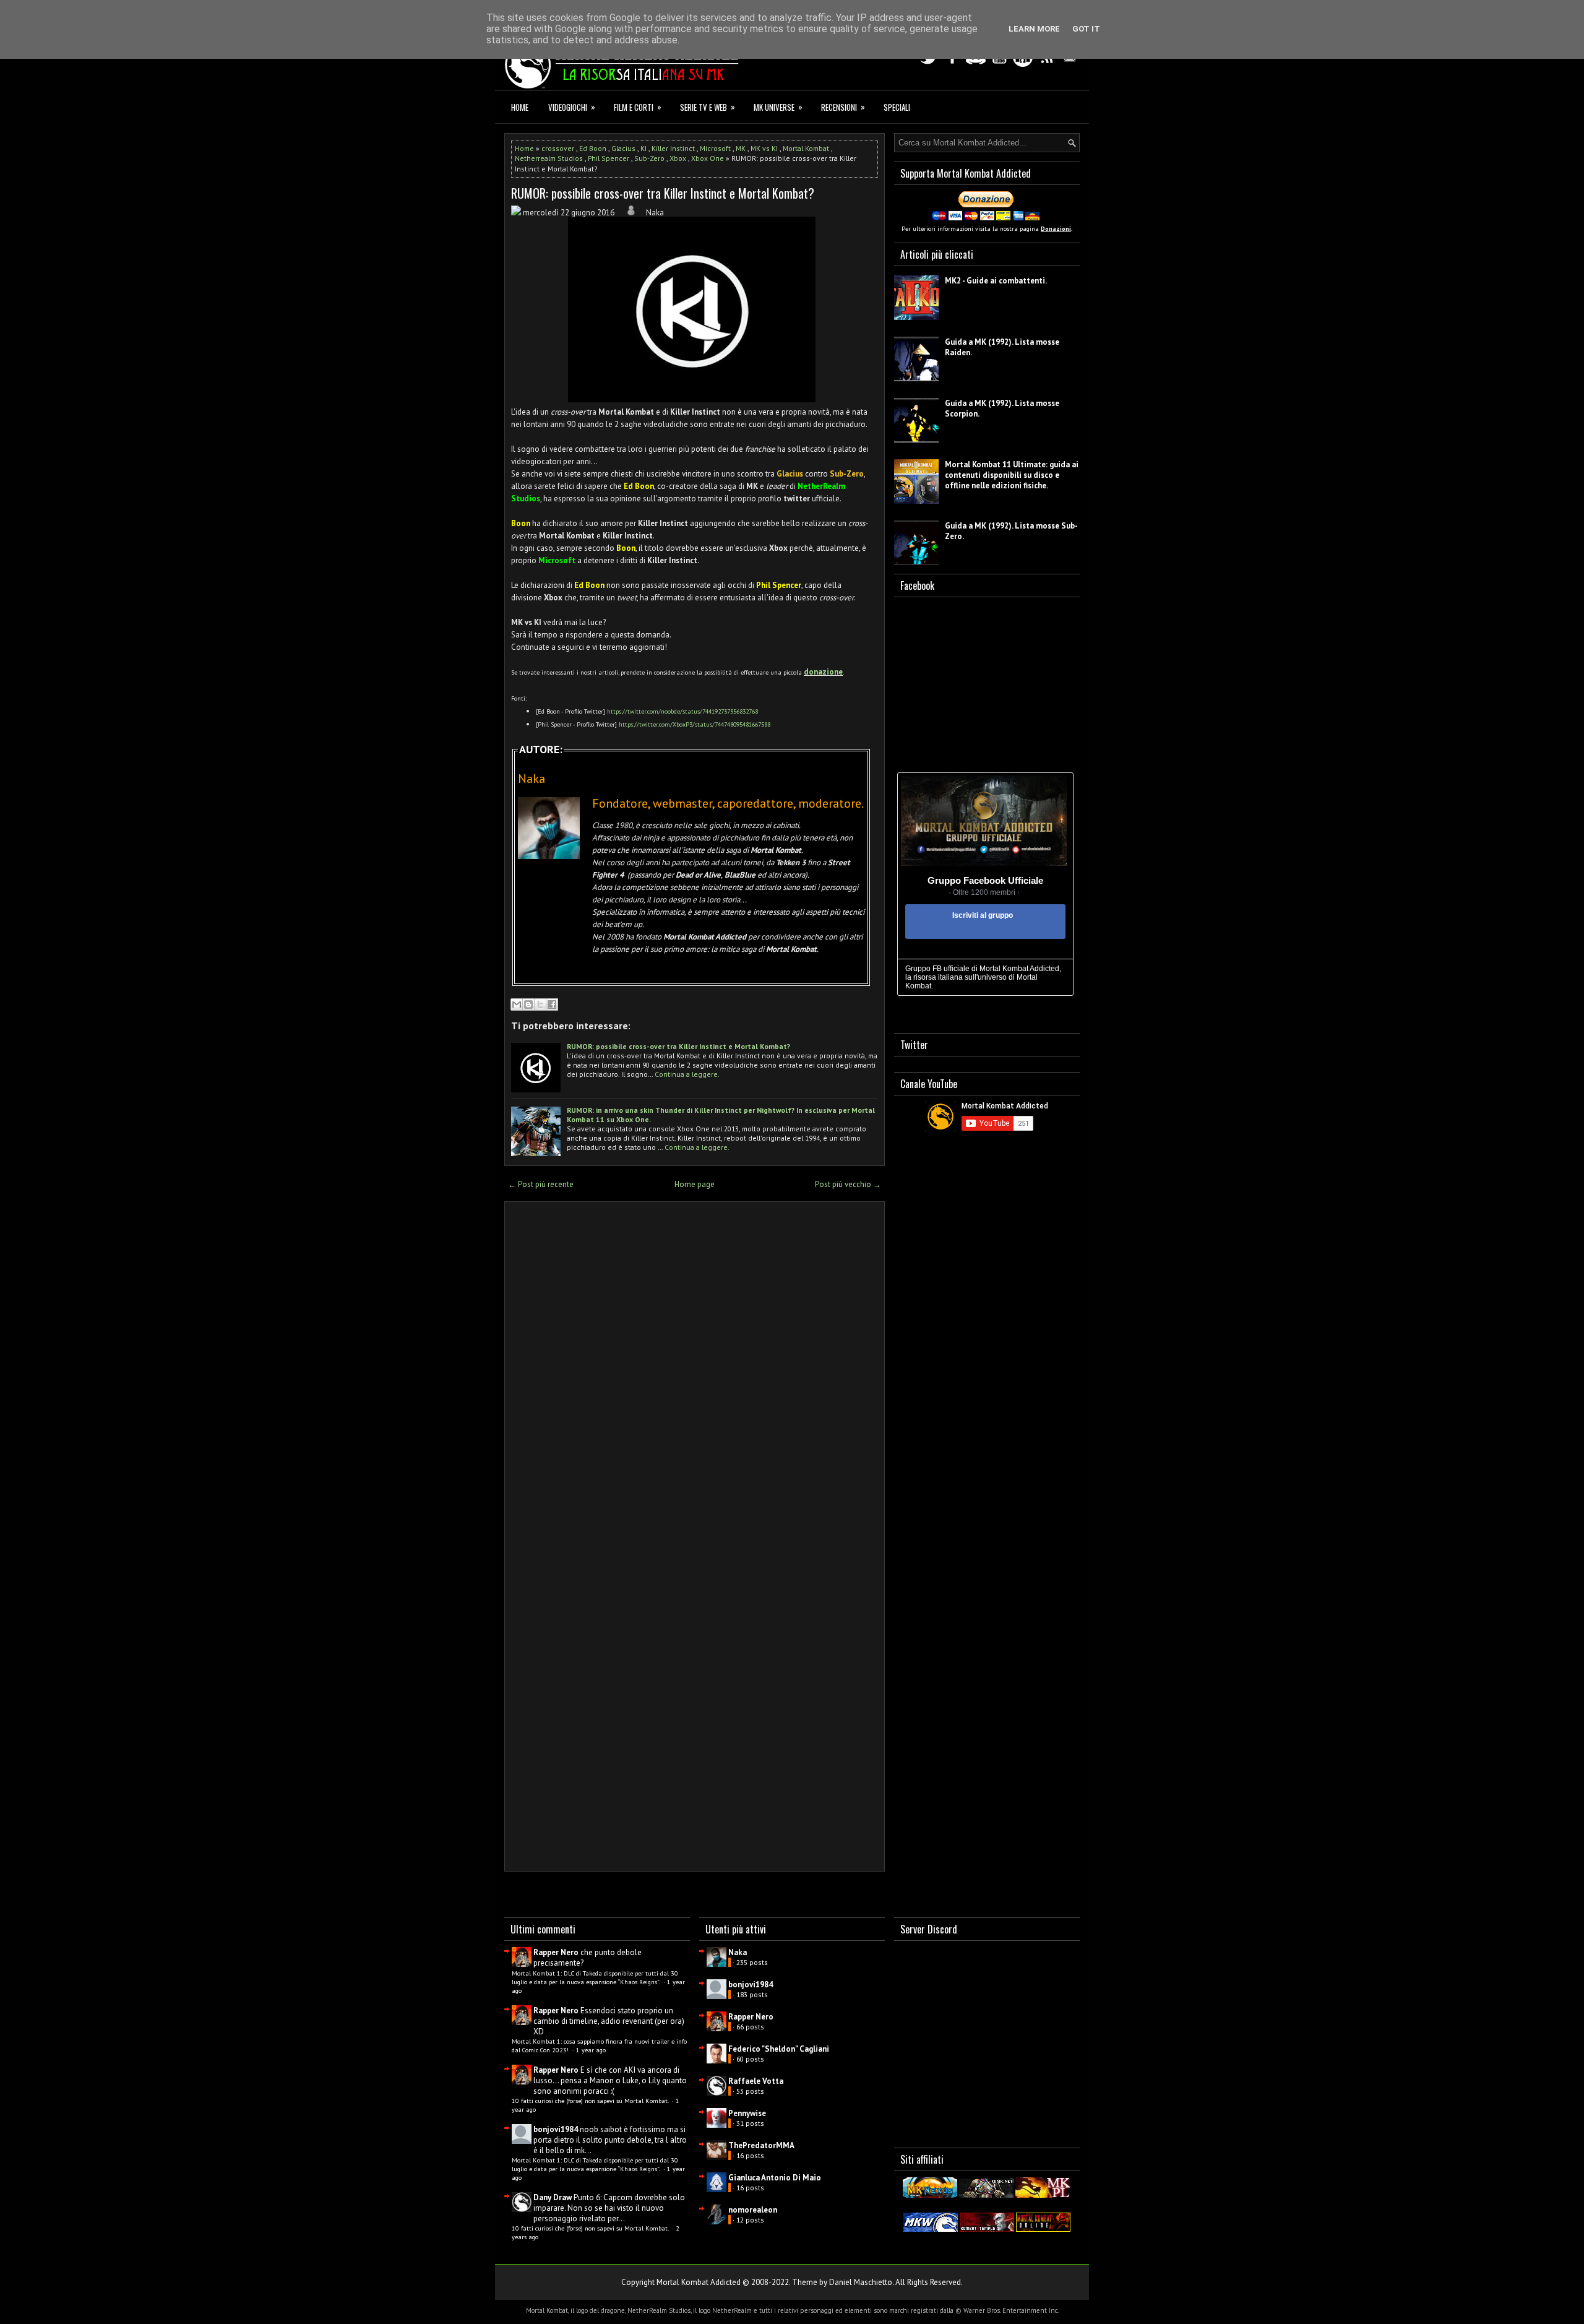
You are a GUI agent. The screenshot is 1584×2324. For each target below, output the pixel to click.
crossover (558, 148)
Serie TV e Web (708, 107)
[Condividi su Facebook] (552, 1004)
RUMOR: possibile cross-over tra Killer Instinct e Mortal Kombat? (663, 193)
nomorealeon (753, 2210)
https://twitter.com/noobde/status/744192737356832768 (682, 711)
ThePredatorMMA (761, 2145)
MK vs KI (764, 148)
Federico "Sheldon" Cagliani (779, 2049)
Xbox (678, 158)
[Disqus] (695, 1373)
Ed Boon (593, 148)
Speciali (897, 107)
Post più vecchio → (848, 1184)
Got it (1086, 29)
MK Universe (778, 107)
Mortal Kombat (806, 148)
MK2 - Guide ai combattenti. (996, 281)
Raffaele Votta (756, 2081)
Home (520, 107)
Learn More (1034, 29)
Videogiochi (572, 107)
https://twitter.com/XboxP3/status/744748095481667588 (695, 724)
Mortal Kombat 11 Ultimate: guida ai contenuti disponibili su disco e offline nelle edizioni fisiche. (1012, 475)
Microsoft (715, 148)
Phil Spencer (609, 158)
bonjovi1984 (556, 2129)
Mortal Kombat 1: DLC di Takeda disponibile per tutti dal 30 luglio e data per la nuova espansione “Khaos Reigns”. (595, 1977)
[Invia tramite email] (517, 1004)
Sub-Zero (649, 158)
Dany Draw (553, 2197)
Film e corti (638, 107)
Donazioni (1056, 229)
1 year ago (591, 2050)
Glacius (623, 148)
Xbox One (708, 158)
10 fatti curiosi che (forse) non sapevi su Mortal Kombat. (591, 2101)
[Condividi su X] (540, 1004)
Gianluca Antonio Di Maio (775, 2178)
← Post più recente (541, 1184)
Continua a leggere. (687, 1074)
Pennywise (747, 2113)
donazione (823, 672)
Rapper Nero (556, 1952)
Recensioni (843, 107)
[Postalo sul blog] (528, 1004)
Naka (738, 1952)
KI (643, 148)
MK (741, 148)
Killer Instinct (673, 148)
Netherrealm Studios (549, 158)
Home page (695, 1184)
